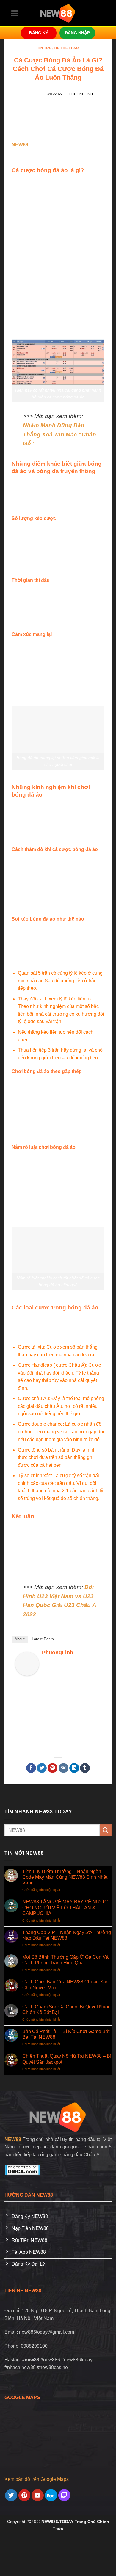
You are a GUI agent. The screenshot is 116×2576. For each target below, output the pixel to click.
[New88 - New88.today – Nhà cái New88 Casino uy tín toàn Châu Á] (58, 13)
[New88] (58, 2116)
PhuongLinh (81, 94)
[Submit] (106, 1830)
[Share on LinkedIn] (74, 1768)
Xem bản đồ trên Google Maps (37, 2479)
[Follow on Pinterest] (25, 2495)
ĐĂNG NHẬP (77, 33)
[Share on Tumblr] (85, 1768)
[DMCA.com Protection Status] (22, 2169)
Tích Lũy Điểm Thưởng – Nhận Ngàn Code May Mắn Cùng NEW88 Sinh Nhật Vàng (65, 1877)
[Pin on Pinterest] (52, 1768)
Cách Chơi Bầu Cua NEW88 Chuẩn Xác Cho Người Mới (65, 1985)
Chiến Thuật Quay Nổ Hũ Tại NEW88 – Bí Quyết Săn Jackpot (67, 2059)
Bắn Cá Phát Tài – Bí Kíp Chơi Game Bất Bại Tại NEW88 (66, 2034)
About (20, 1639)
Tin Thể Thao (66, 48)
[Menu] (15, 13)
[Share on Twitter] (42, 1768)
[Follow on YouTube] (38, 2495)
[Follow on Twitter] (11, 2495)
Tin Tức (44, 48)
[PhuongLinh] (27, 1663)
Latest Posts (43, 1639)
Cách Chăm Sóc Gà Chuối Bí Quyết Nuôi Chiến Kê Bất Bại (66, 2010)
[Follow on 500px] (51, 2495)
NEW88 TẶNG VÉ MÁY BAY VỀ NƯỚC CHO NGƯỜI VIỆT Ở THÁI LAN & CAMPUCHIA (65, 1907)
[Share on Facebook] (31, 1768)
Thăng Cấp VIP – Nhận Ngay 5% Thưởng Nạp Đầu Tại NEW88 (67, 1935)
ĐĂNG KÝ (39, 33)
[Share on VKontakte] (64, 1768)
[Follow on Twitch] (64, 2495)
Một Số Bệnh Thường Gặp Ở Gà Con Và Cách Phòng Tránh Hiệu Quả (65, 1960)
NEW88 (13, 2139)
